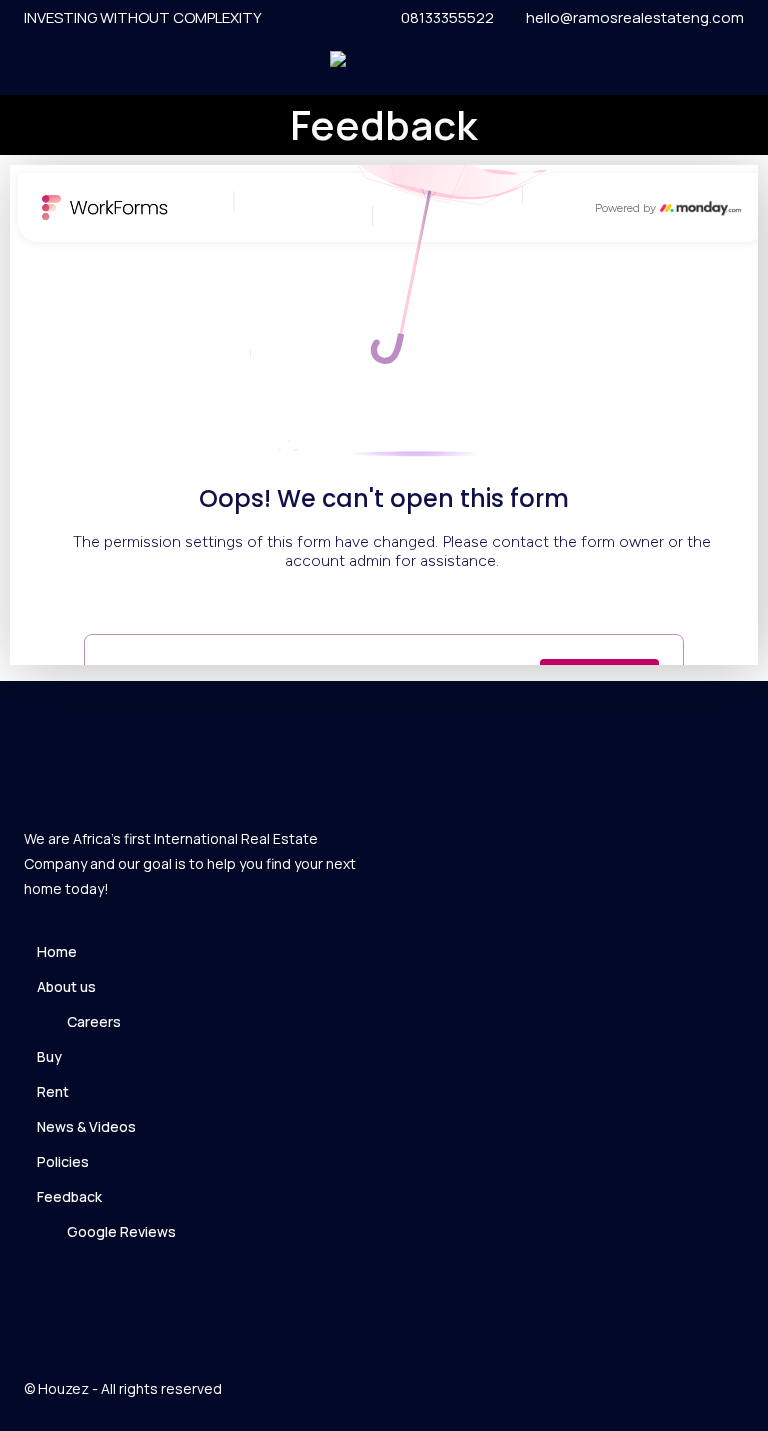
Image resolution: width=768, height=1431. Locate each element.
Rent (53, 1091)
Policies (63, 1161)
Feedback (69, 1196)
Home (57, 951)
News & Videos (86, 1126)
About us (66, 986)
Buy (49, 1056)
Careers (94, 1021)
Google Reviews (121, 1231)
